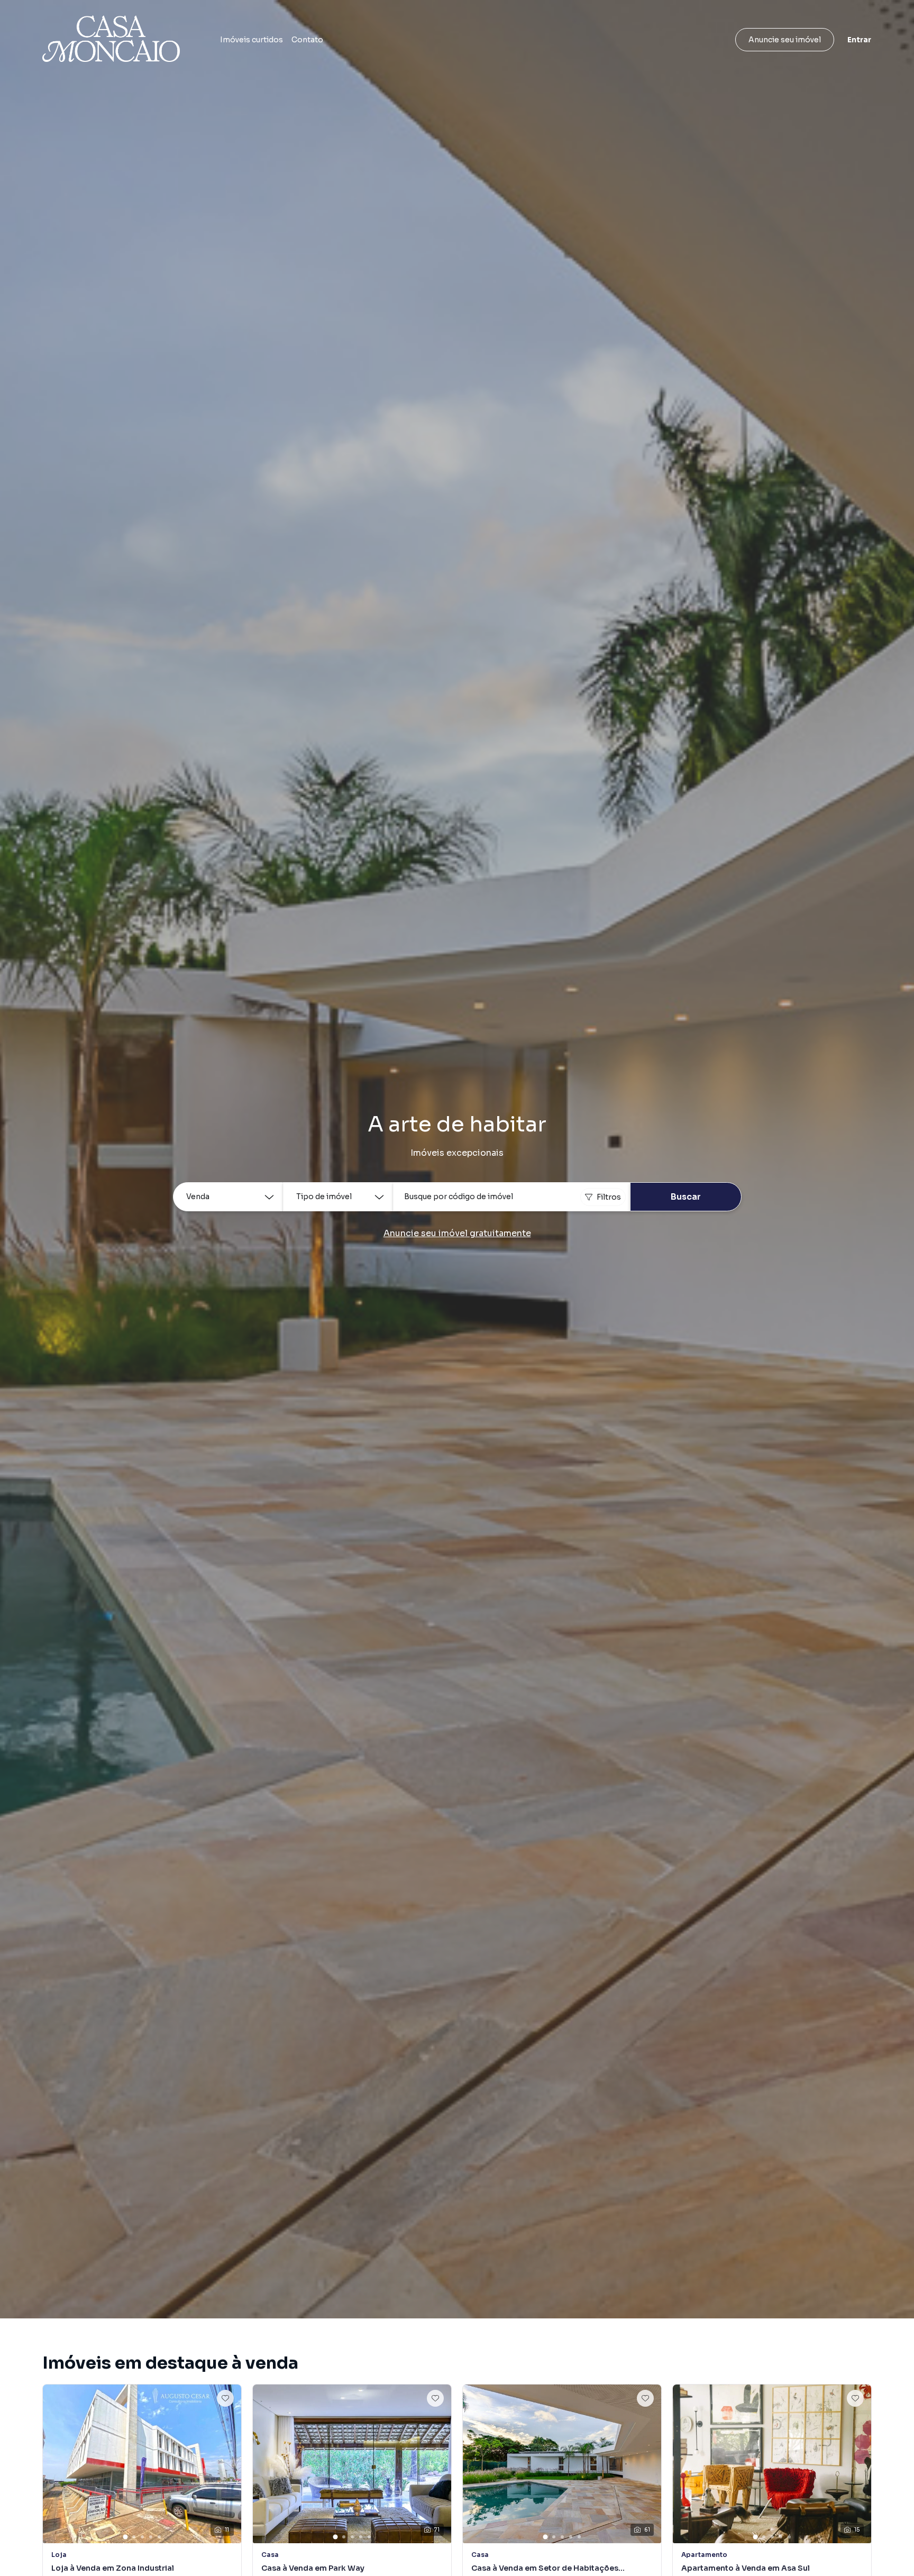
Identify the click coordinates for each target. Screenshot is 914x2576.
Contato (307, 40)
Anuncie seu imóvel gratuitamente (457, 1233)
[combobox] (511, 1197)
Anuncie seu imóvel (785, 40)
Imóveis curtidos (252, 40)
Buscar (686, 1197)
